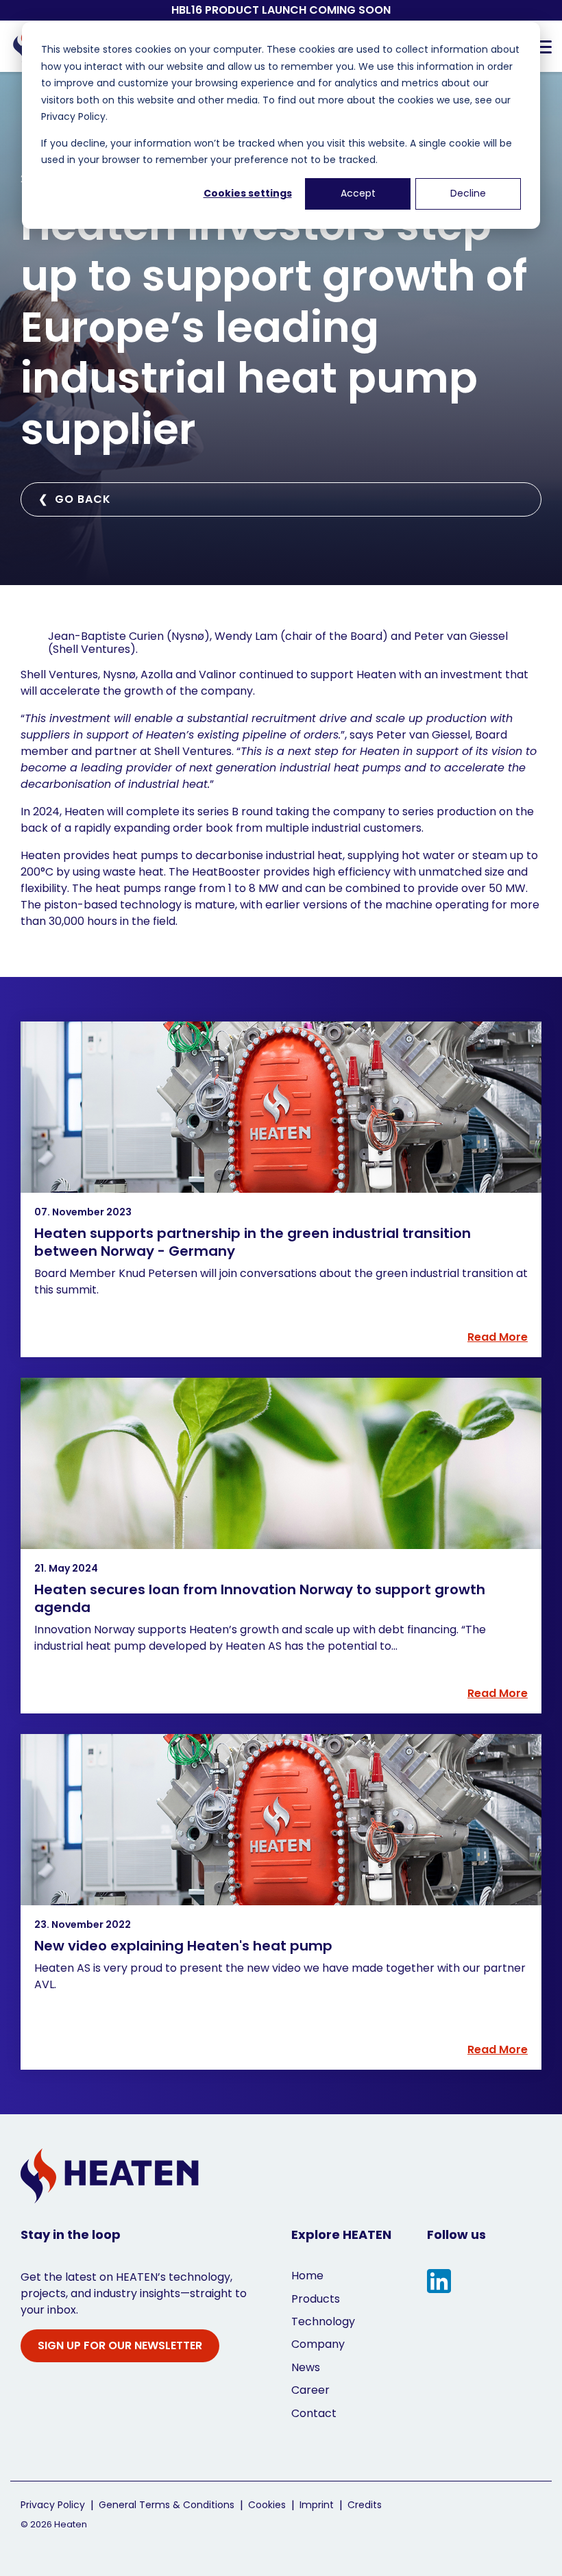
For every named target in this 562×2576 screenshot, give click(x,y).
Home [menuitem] (307, 2276)
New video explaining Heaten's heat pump (183, 1946)
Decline (468, 193)
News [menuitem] (306, 2367)
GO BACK (75, 499)
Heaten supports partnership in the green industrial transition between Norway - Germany (253, 1242)
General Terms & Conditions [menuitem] (167, 2505)
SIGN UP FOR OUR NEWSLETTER (120, 2345)
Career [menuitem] (310, 2390)
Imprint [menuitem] (317, 2505)
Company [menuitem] (318, 2344)
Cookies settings (248, 193)
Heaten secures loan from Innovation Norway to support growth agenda (260, 1598)
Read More (498, 1337)
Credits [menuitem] (365, 2505)
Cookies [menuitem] (267, 2505)
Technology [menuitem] (323, 2321)
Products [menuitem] (316, 2299)
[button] (543, 46)
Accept (358, 193)
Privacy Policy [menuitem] (53, 2505)
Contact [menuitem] (314, 2413)
